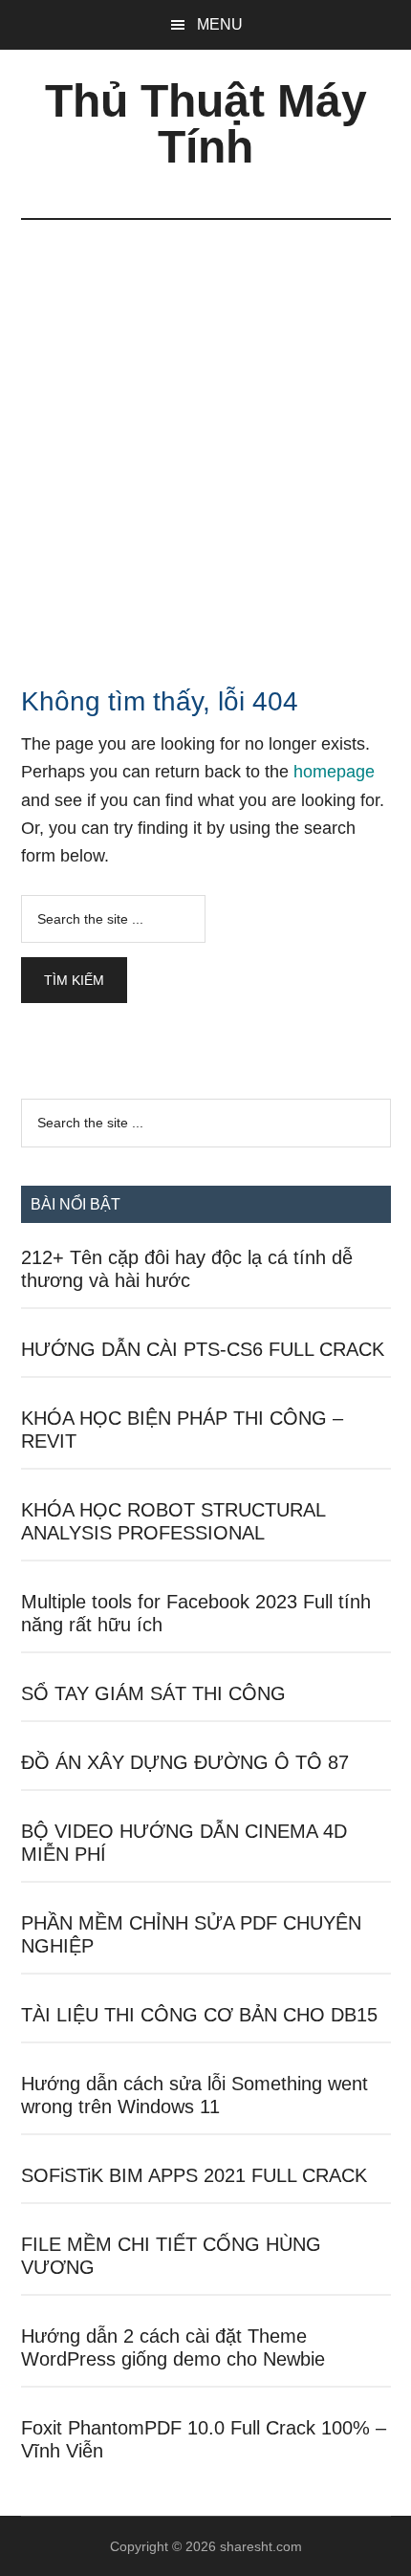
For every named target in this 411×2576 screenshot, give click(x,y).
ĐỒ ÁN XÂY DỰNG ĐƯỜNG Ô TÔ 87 (185, 1762)
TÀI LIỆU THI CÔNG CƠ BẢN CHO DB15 (199, 2015)
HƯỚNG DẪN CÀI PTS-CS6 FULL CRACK (203, 1349)
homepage (334, 772)
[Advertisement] (205, 435)
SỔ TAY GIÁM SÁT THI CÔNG (153, 1693)
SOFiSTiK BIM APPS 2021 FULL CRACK (194, 2175)
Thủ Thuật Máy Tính (206, 124)
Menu (220, 24)
